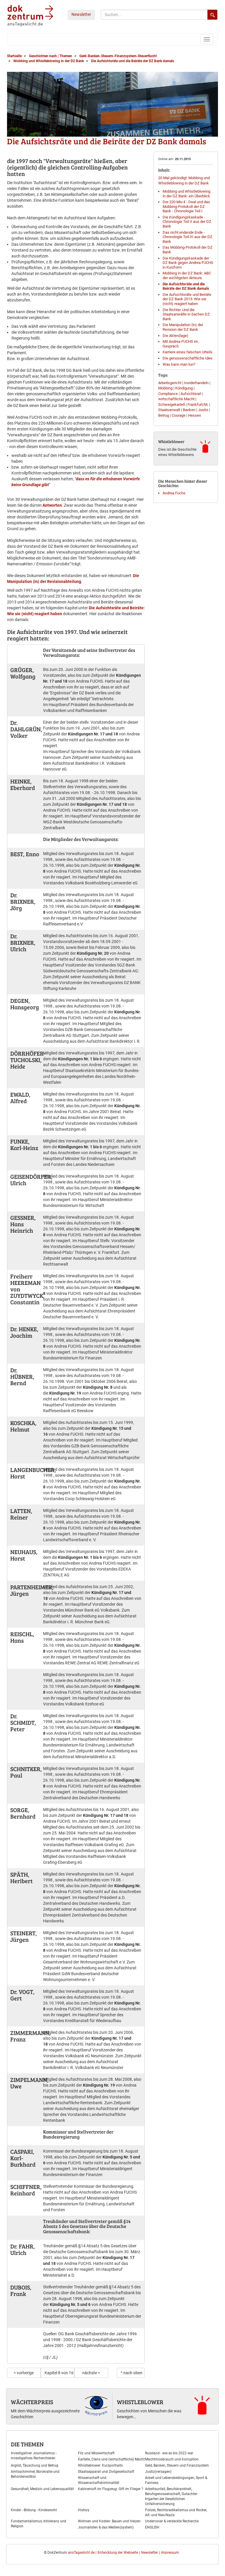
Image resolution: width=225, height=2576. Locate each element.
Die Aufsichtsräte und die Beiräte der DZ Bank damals (186, 286)
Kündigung (184, 388)
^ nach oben (132, 2373)
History (84, 2510)
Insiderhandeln (196, 383)
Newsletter (81, 14)
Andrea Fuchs (174, 493)
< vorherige (24, 2373)
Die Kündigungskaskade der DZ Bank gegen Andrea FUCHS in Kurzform (188, 263)
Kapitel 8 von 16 (59, 2373)
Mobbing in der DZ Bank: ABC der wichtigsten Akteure (187, 275)
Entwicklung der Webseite (118, 2553)
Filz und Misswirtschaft (96, 2453)
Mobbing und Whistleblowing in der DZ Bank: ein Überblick (186, 194)
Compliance (168, 394)
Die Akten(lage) (175, 336)
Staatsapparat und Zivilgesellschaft (106, 2472)
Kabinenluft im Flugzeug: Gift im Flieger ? (111, 2489)
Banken (189, 410)
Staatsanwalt (169, 410)
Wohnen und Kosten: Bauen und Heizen (109, 2521)
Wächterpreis (32, 2402)
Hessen (195, 415)
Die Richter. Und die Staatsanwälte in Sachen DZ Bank (186, 314)
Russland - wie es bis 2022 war (169, 2453)
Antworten (52, 505)
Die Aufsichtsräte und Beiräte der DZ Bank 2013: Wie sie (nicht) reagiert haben (187, 299)
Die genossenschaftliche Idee (187, 358)
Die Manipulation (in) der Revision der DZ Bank (183, 327)
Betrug (164, 415)
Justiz (203, 410)
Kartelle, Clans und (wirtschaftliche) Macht (111, 2459)
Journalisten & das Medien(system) (106, 2527)
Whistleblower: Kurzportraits (100, 2465)
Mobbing (165, 388)
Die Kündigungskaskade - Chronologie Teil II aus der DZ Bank (187, 222)
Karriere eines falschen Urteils (187, 352)
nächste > (91, 2373)
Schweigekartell (172, 405)
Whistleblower (140, 2402)
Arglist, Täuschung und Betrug (35, 2465)
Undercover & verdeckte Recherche (172, 2521)
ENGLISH (152, 2527)
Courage (179, 415)
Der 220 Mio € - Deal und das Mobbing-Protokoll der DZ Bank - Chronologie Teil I (186, 206)
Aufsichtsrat (191, 394)
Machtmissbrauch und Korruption (172, 2459)
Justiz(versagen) (158, 2472)
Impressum (170, 2553)
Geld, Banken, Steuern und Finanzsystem (177, 2465)
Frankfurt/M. (198, 405)
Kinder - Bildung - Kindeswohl (34, 2510)
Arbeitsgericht (170, 383)
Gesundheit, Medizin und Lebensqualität (42, 2489)
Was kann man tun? (179, 364)
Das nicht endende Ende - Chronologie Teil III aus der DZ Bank (187, 237)
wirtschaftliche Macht (176, 399)
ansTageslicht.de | (82, 2553)
